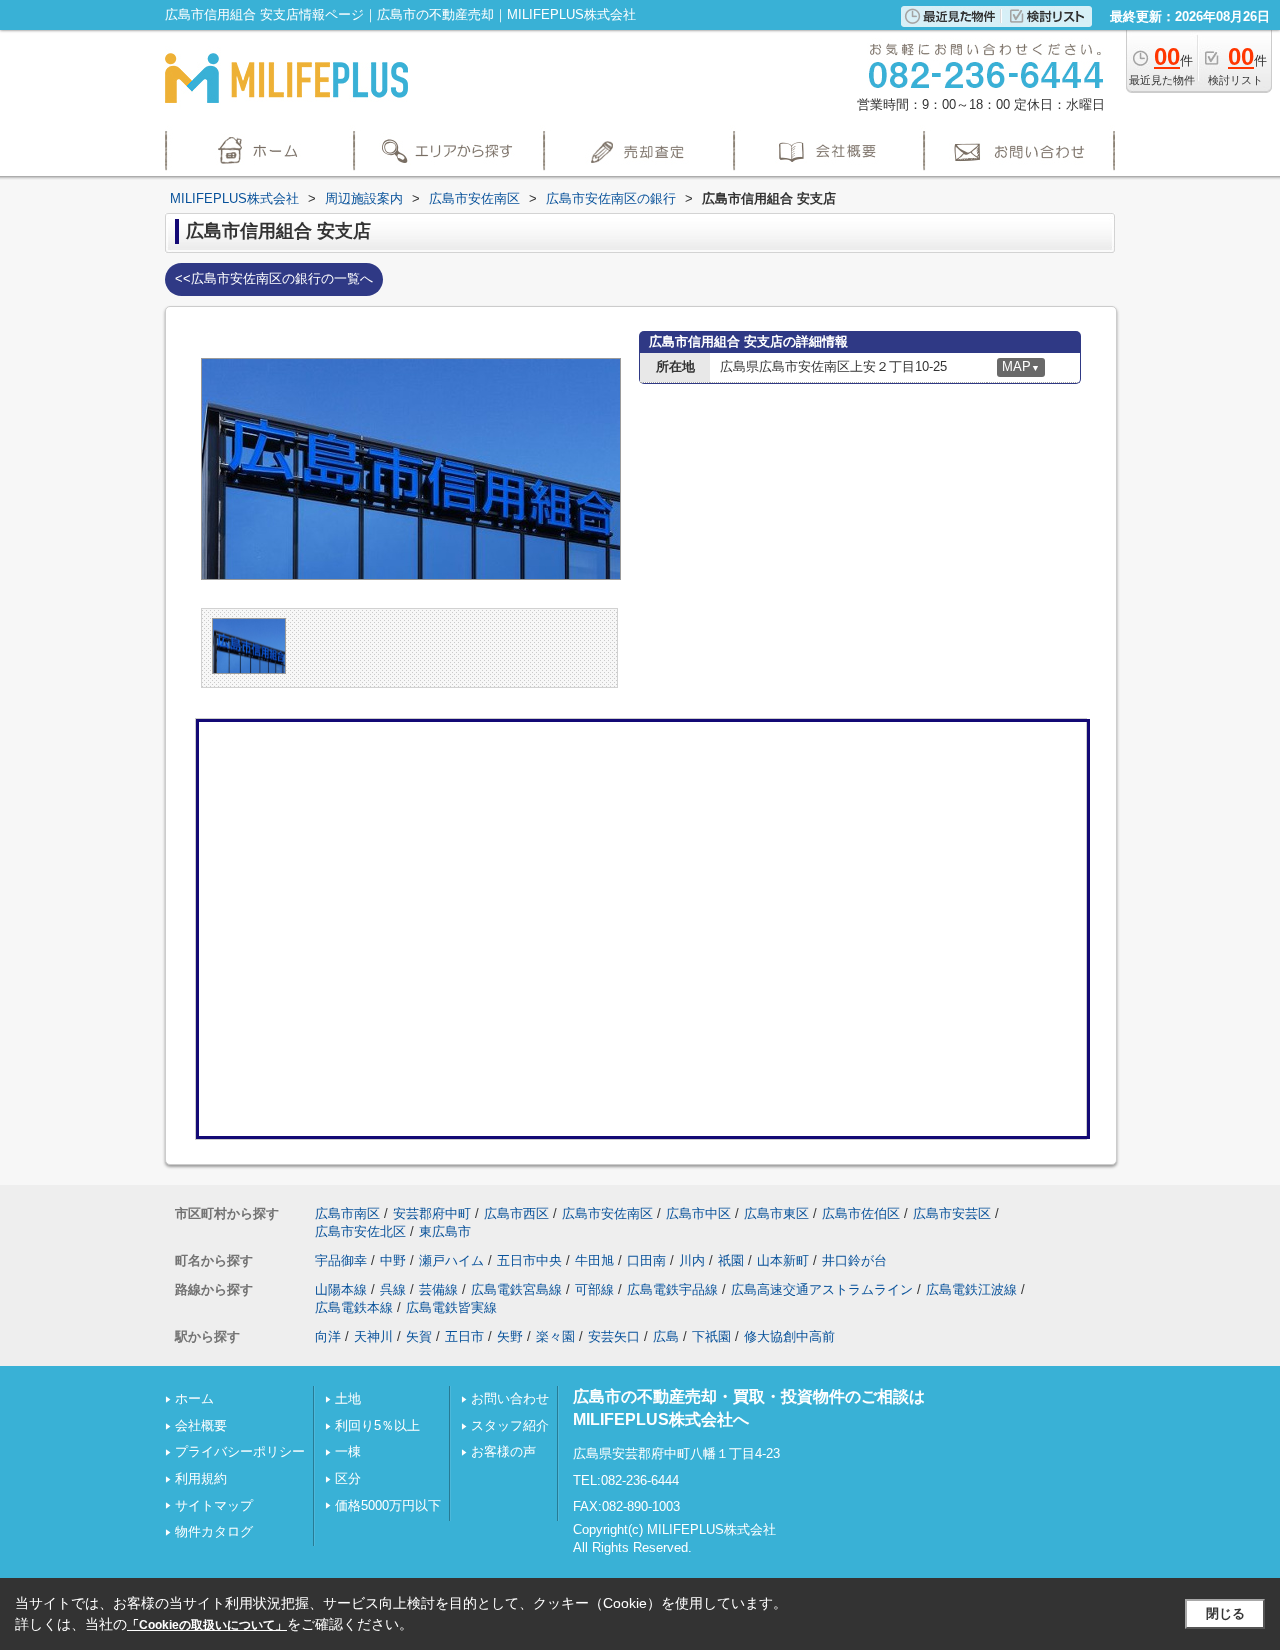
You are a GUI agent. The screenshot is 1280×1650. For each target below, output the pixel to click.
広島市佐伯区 (861, 1213)
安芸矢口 (614, 1336)
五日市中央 (529, 1260)
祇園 (731, 1260)
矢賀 (419, 1336)
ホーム (194, 1398)
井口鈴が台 (854, 1260)
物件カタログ (214, 1531)
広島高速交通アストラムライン (822, 1289)
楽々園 (555, 1336)
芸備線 (438, 1289)
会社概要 (201, 1425)
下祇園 (711, 1336)
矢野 (510, 1336)
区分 (348, 1478)
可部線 (594, 1289)
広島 (666, 1336)
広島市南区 (347, 1213)
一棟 (348, 1451)
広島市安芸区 (952, 1213)
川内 (692, 1260)
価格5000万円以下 (388, 1505)
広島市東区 (776, 1213)
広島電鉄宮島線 (516, 1289)
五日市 (464, 1336)
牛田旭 (594, 1260)
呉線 (393, 1289)
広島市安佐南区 (607, 1213)
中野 (393, 1260)
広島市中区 (698, 1213)
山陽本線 (341, 1289)
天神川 (373, 1336)
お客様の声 (503, 1451)
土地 (348, 1398)
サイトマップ (214, 1505)
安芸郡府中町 (432, 1213)
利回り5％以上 (377, 1425)
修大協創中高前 (789, 1336)
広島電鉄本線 (354, 1307)
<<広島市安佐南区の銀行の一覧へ (274, 278)
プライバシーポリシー (240, 1451)
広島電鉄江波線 (971, 1289)
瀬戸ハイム (451, 1260)
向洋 (328, 1336)
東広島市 (445, 1231)
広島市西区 (516, 1213)
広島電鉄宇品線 (672, 1289)
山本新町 (783, 1260)
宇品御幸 (341, 1260)
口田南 (646, 1260)
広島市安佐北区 (360, 1231)
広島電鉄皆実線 (451, 1307)
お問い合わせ (510, 1398)
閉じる (1225, 1613)
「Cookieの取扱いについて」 (207, 1625)
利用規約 (201, 1478)
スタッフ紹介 (510, 1425)
